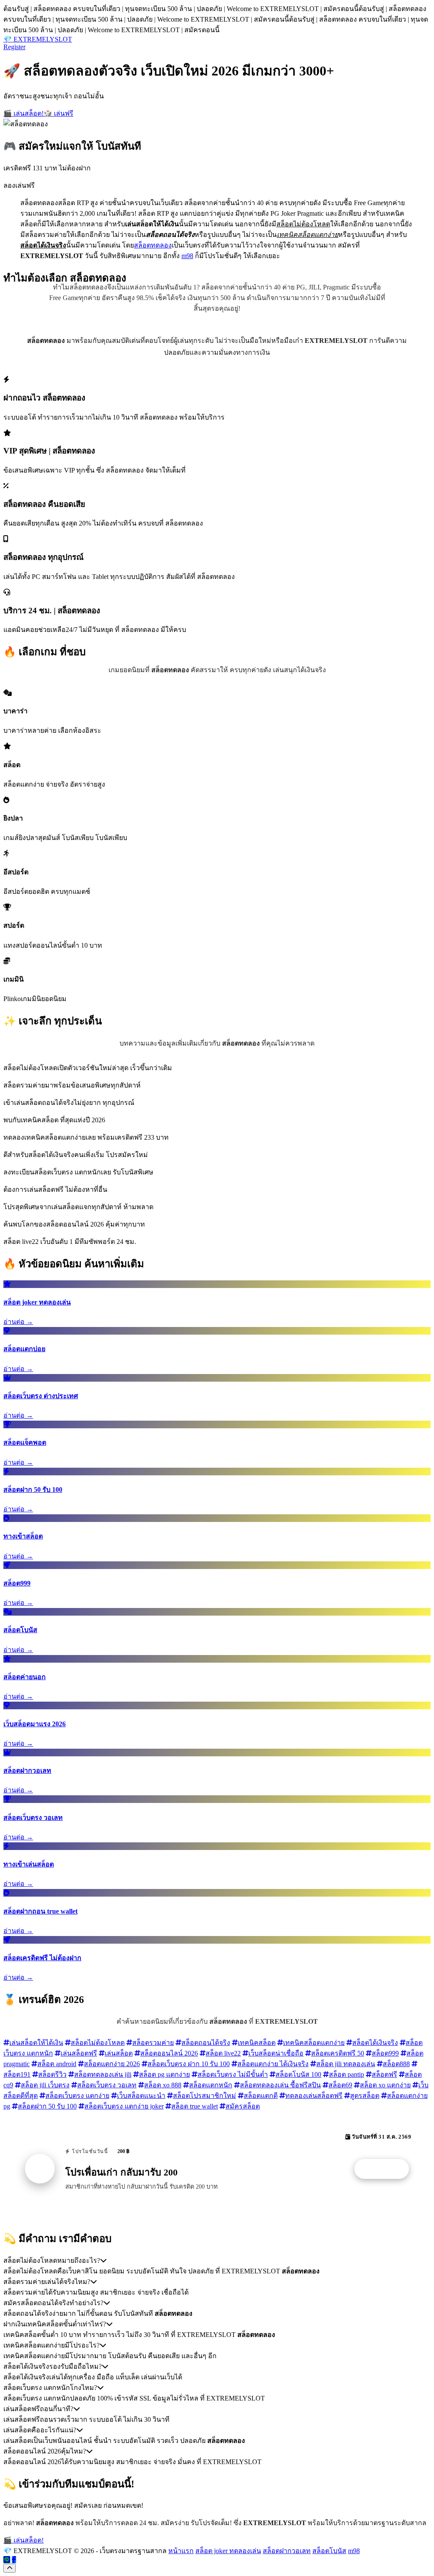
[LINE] (7, 2560)
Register (14, 47)
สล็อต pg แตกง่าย (164, 2074)
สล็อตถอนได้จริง (206, 2043)
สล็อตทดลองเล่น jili (103, 2074)
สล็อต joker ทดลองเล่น (228, 2551)
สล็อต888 (396, 2064)
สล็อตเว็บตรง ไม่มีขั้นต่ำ (233, 2074)
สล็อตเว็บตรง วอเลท (107, 2085)
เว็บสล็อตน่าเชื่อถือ (276, 2053)
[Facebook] (14, 2560)
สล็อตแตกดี (261, 2096)
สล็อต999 (385, 2053)
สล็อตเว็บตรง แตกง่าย (77, 2096)
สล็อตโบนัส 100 (298, 2074)
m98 (187, 256)
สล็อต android (57, 2064)
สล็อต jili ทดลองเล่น (346, 2064)
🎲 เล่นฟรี (58, 113)
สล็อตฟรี (384, 2074)
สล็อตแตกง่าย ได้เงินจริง (273, 2064)
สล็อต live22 (223, 2053)
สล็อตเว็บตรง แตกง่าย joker (124, 2106)
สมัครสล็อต (243, 2106)
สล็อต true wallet (195, 2106)
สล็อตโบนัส (329, 2551)
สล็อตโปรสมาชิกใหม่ (204, 2096)
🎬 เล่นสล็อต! (24, 113)
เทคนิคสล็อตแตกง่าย (314, 2043)
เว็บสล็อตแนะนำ (141, 2096)
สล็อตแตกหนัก (211, 2085)
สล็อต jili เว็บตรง (45, 2085)
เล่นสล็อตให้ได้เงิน (36, 2043)
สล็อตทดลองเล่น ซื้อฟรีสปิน (280, 2085)
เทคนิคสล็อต (257, 2043)
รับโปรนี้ (386, 2169)
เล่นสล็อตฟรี (79, 2053)
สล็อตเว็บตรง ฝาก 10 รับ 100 (189, 2064)
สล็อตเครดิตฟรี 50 (338, 2053)
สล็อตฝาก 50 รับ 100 (47, 2106)
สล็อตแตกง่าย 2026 (112, 2064)
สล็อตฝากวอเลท (287, 2551)
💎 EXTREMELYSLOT (38, 39)
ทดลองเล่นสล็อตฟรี (314, 2096)
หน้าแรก (181, 2551)
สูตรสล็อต (365, 2096)
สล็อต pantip (346, 2074)
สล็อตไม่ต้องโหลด (98, 2043)
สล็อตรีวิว (52, 2074)
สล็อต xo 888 (163, 2085)
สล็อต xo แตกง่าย (385, 2085)
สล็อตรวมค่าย (153, 2043)
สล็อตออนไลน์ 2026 (169, 2053)
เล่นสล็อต (119, 2053)
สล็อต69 (340, 2085)
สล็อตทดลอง (153, 245)
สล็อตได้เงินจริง (375, 2043)
